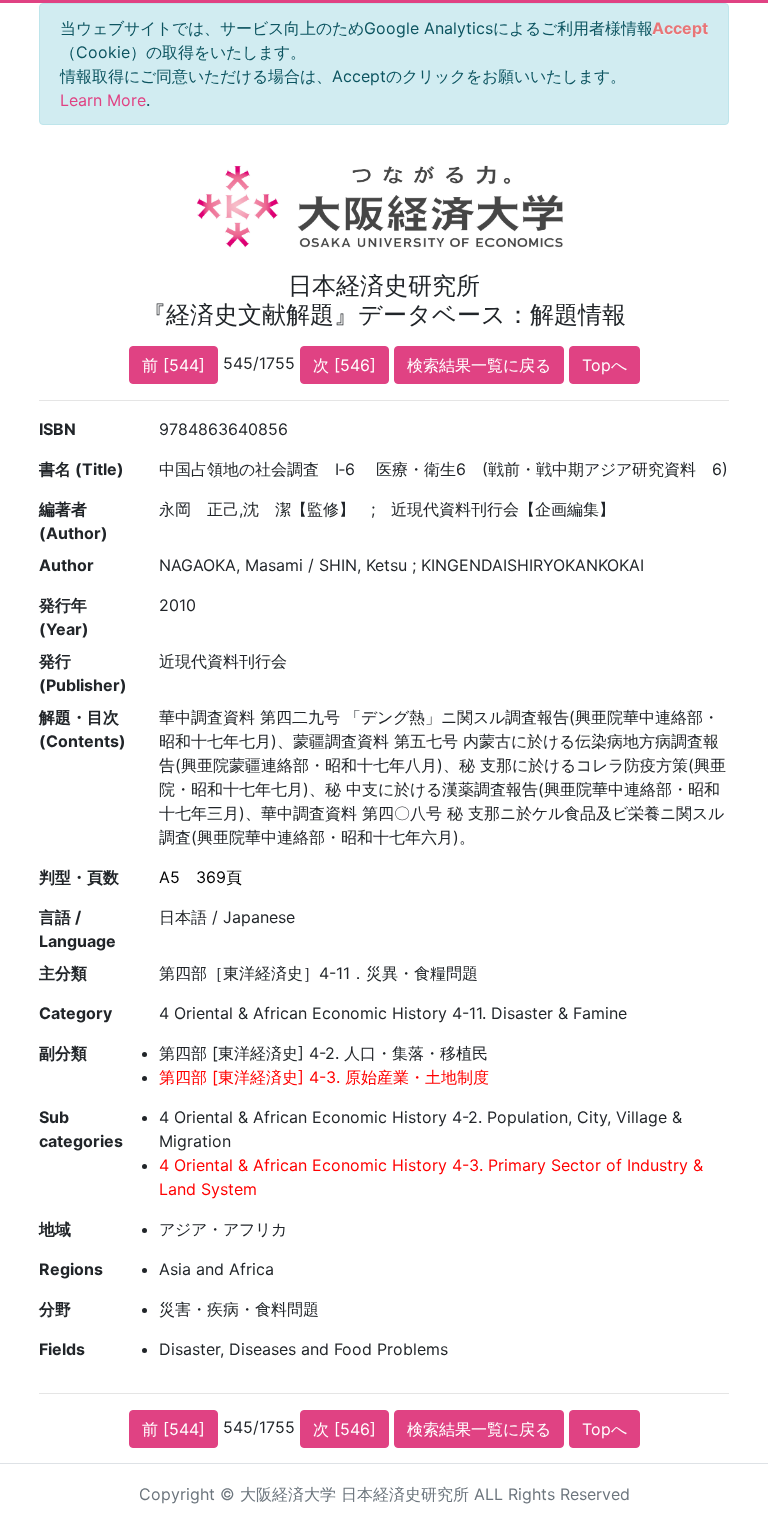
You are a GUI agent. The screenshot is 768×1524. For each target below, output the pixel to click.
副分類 (63, 1053)
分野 (55, 1309)
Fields (62, 1349)
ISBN (57, 429)
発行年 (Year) (64, 617)
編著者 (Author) (73, 521)
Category (75, 1013)
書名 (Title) (81, 469)
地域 (55, 1229)
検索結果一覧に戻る (479, 365)
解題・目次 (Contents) (82, 729)
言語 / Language (77, 929)
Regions (71, 1269)
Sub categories (81, 1129)
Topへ (604, 365)
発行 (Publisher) (83, 673)
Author (66, 565)
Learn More (103, 100)
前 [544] (173, 365)
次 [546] (344, 365)
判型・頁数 (79, 877)
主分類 (63, 973)
